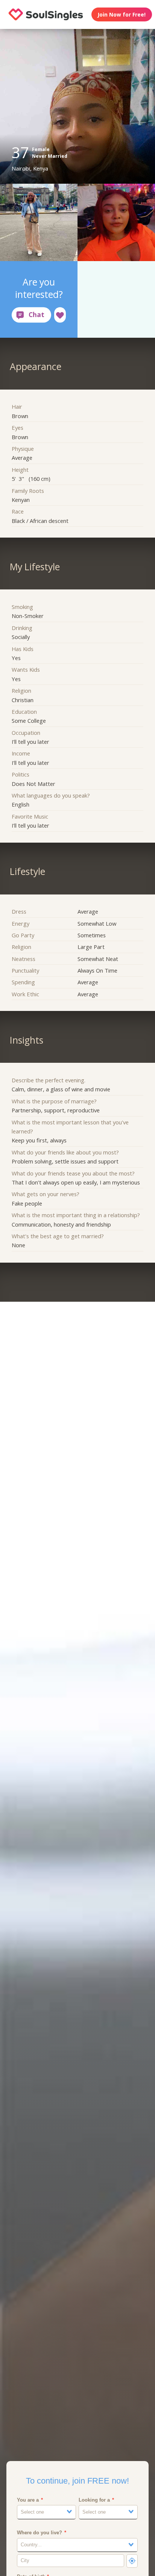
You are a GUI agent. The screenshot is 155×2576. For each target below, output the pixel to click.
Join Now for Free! (122, 14)
